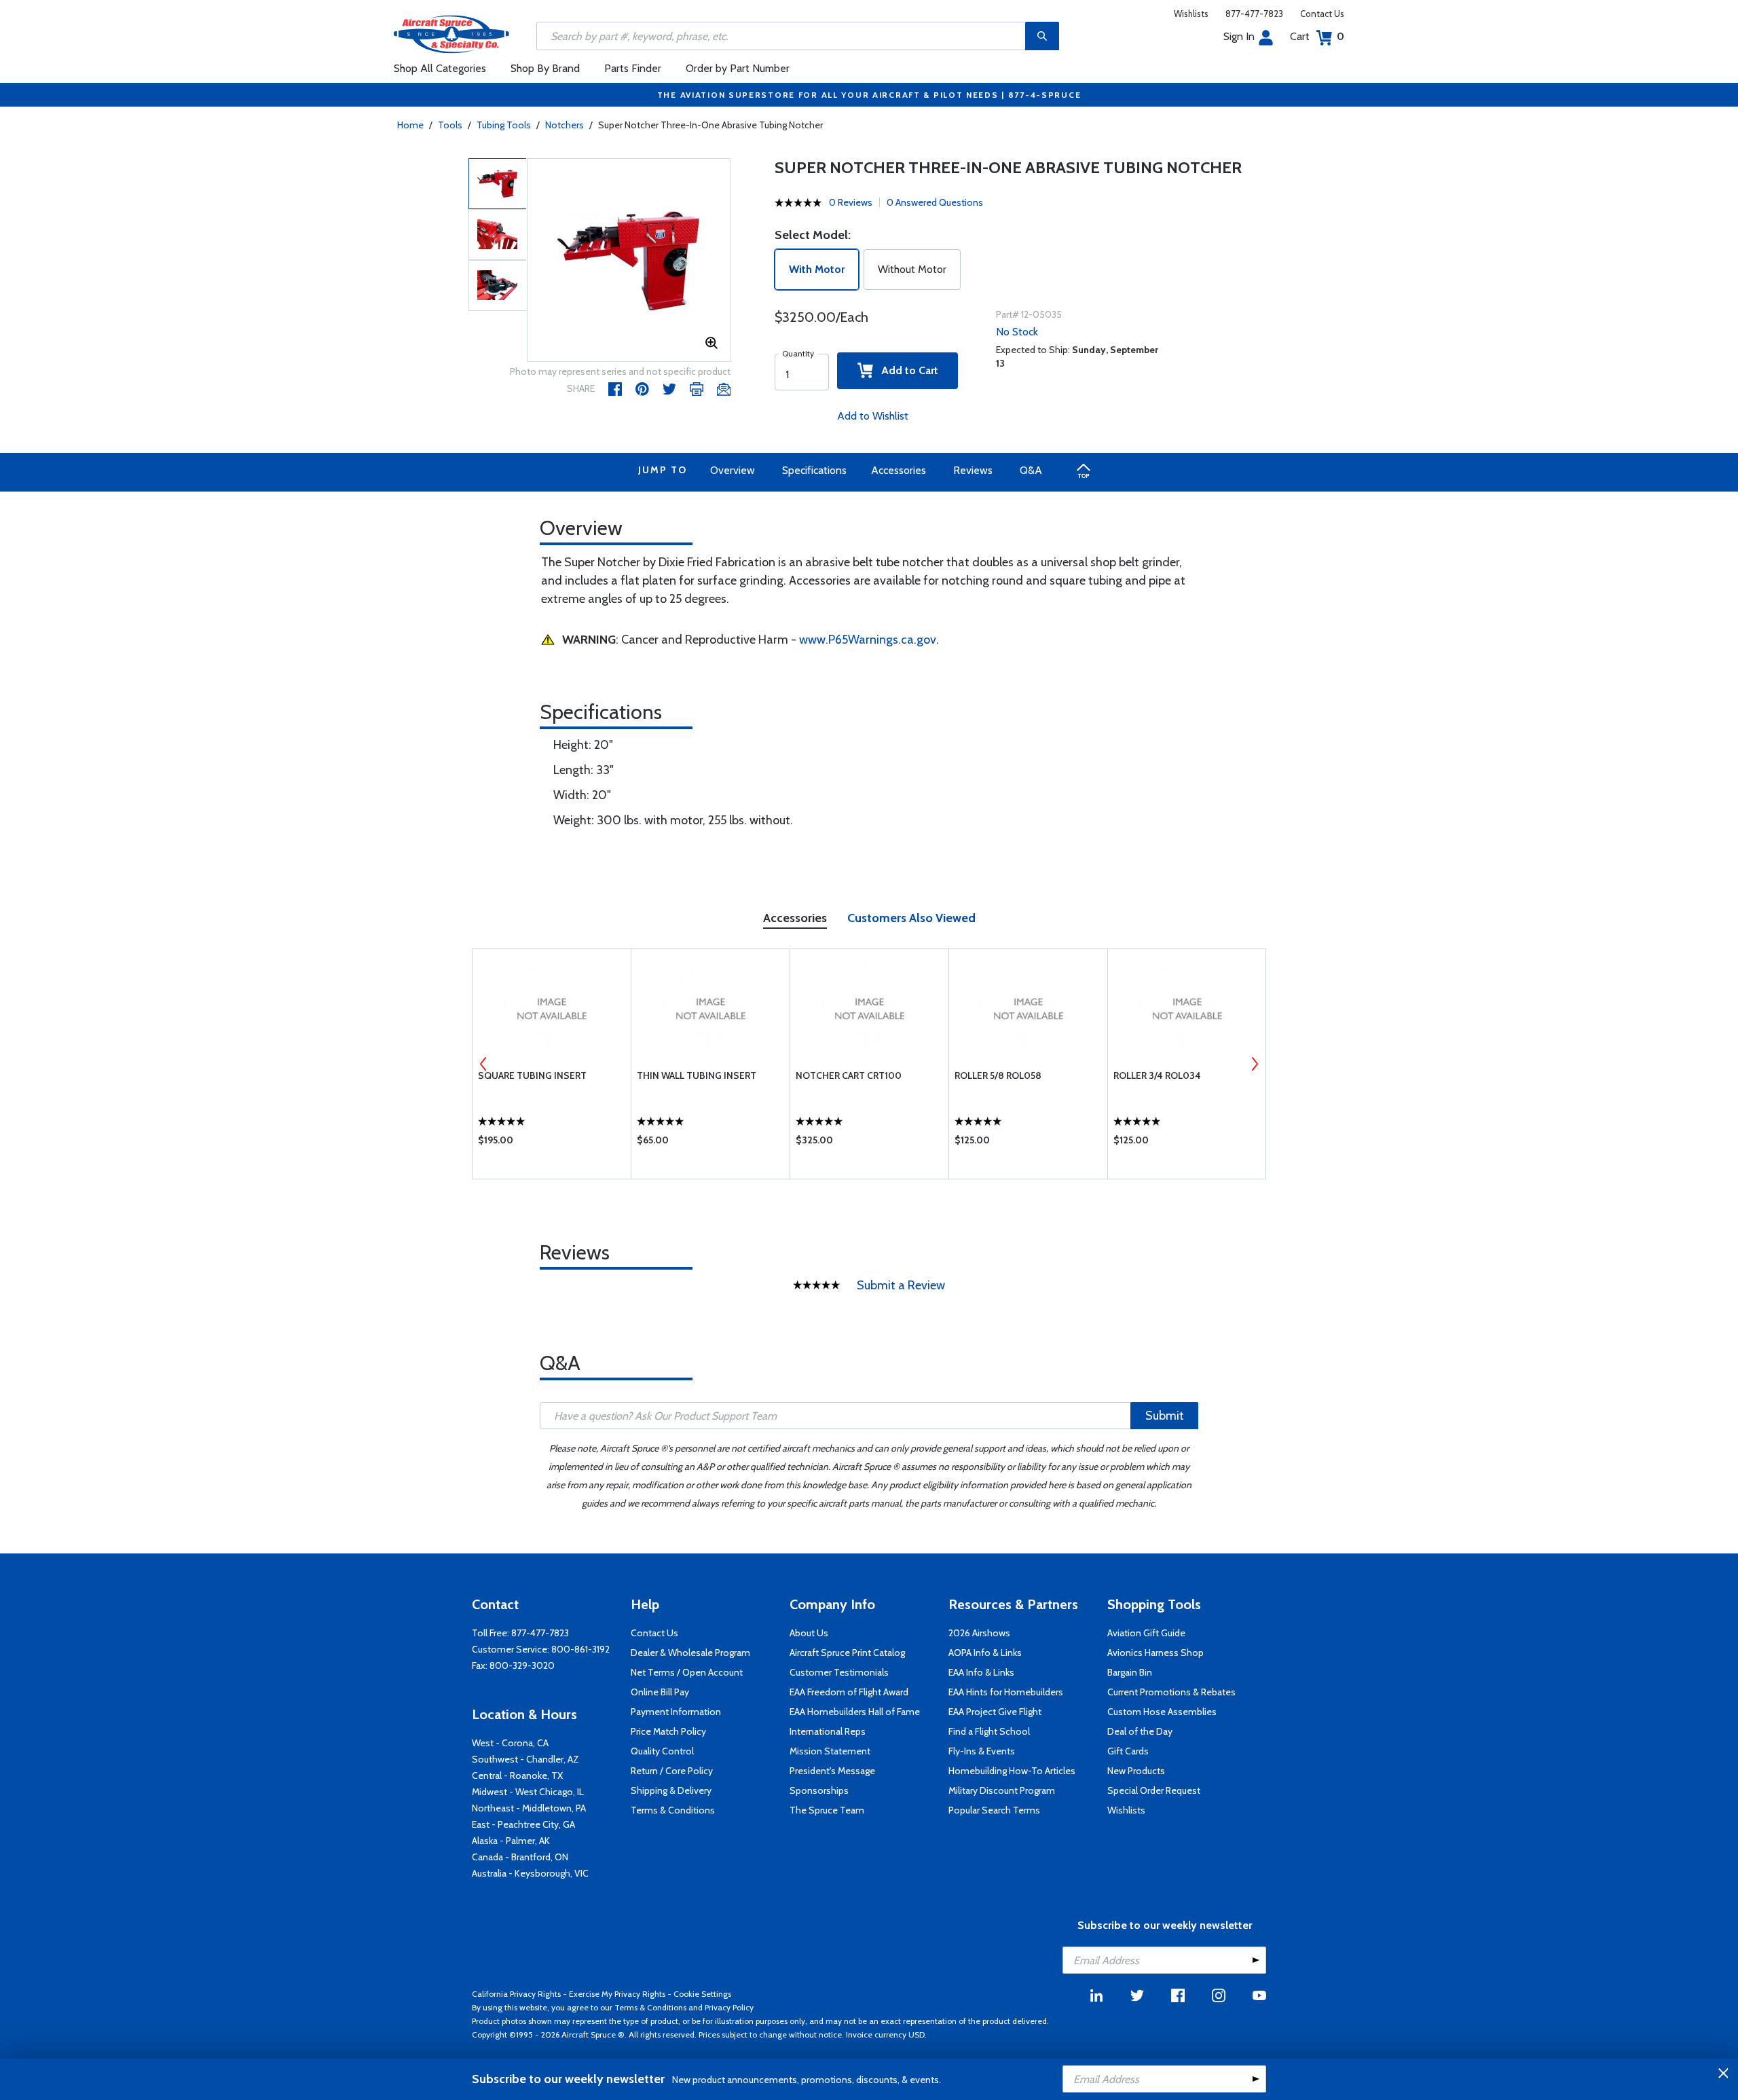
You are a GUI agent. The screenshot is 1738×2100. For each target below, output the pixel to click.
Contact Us (1322, 14)
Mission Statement (830, 1751)
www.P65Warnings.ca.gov (868, 640)
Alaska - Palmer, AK (511, 1841)
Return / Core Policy (672, 1771)
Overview (733, 470)
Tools (450, 125)
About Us (809, 1633)
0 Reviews (851, 202)
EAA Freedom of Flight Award (849, 1692)
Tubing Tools (504, 125)
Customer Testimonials (839, 1672)
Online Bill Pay (660, 1692)
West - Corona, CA (510, 1743)
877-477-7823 (1254, 14)
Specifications (814, 470)
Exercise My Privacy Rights (617, 1994)
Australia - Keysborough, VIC (530, 1873)
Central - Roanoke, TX (517, 1775)
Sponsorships (819, 1790)
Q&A (1031, 470)
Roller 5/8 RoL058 (998, 1075)
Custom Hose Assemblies (1162, 1712)
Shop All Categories (440, 68)
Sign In (1239, 36)
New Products (1136, 1771)
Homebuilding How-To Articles (1012, 1771)
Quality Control (662, 1751)
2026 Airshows (979, 1633)
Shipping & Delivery (671, 1790)
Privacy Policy (729, 2007)
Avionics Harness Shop (1155, 1653)
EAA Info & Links (981, 1672)
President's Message (832, 1771)
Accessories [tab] (795, 918)
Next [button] (1255, 1064)
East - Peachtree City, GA (523, 1824)
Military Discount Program (1002, 1790)
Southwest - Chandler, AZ (525, 1759)
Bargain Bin (1130, 1672)
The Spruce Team (827, 1810)
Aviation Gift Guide (1146, 1633)
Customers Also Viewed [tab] (911, 918)
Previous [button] (483, 1064)
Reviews (973, 470)
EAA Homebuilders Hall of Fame (855, 1712)
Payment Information (676, 1712)
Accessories (899, 470)
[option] (629, 261)
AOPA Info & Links (985, 1653)
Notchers (565, 125)
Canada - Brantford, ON (520, 1857)
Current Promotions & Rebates (1171, 1692)
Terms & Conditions (673, 1810)
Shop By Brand (545, 68)
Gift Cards (1128, 1751)
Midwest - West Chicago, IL (528, 1792)
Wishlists (1191, 14)
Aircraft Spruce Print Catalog (847, 1653)
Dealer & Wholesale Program (690, 1653)
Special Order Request (1154, 1790)
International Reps (828, 1731)
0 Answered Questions (935, 202)
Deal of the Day (1140, 1731)
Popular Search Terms (994, 1810)
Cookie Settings (702, 1994)
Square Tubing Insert (532, 1075)
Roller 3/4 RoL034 (1157, 1075)
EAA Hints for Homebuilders (1006, 1692)
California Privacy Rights (516, 1994)
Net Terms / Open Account (687, 1672)
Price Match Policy (668, 1731)
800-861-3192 (580, 1649)
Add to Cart (906, 370)
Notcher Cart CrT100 (849, 1075)
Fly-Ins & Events (982, 1751)
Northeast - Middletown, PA (529, 1808)
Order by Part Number (738, 68)
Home (410, 125)
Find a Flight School (989, 1731)
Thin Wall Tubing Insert (697, 1075)
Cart (1317, 36)
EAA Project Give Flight (995, 1712)
